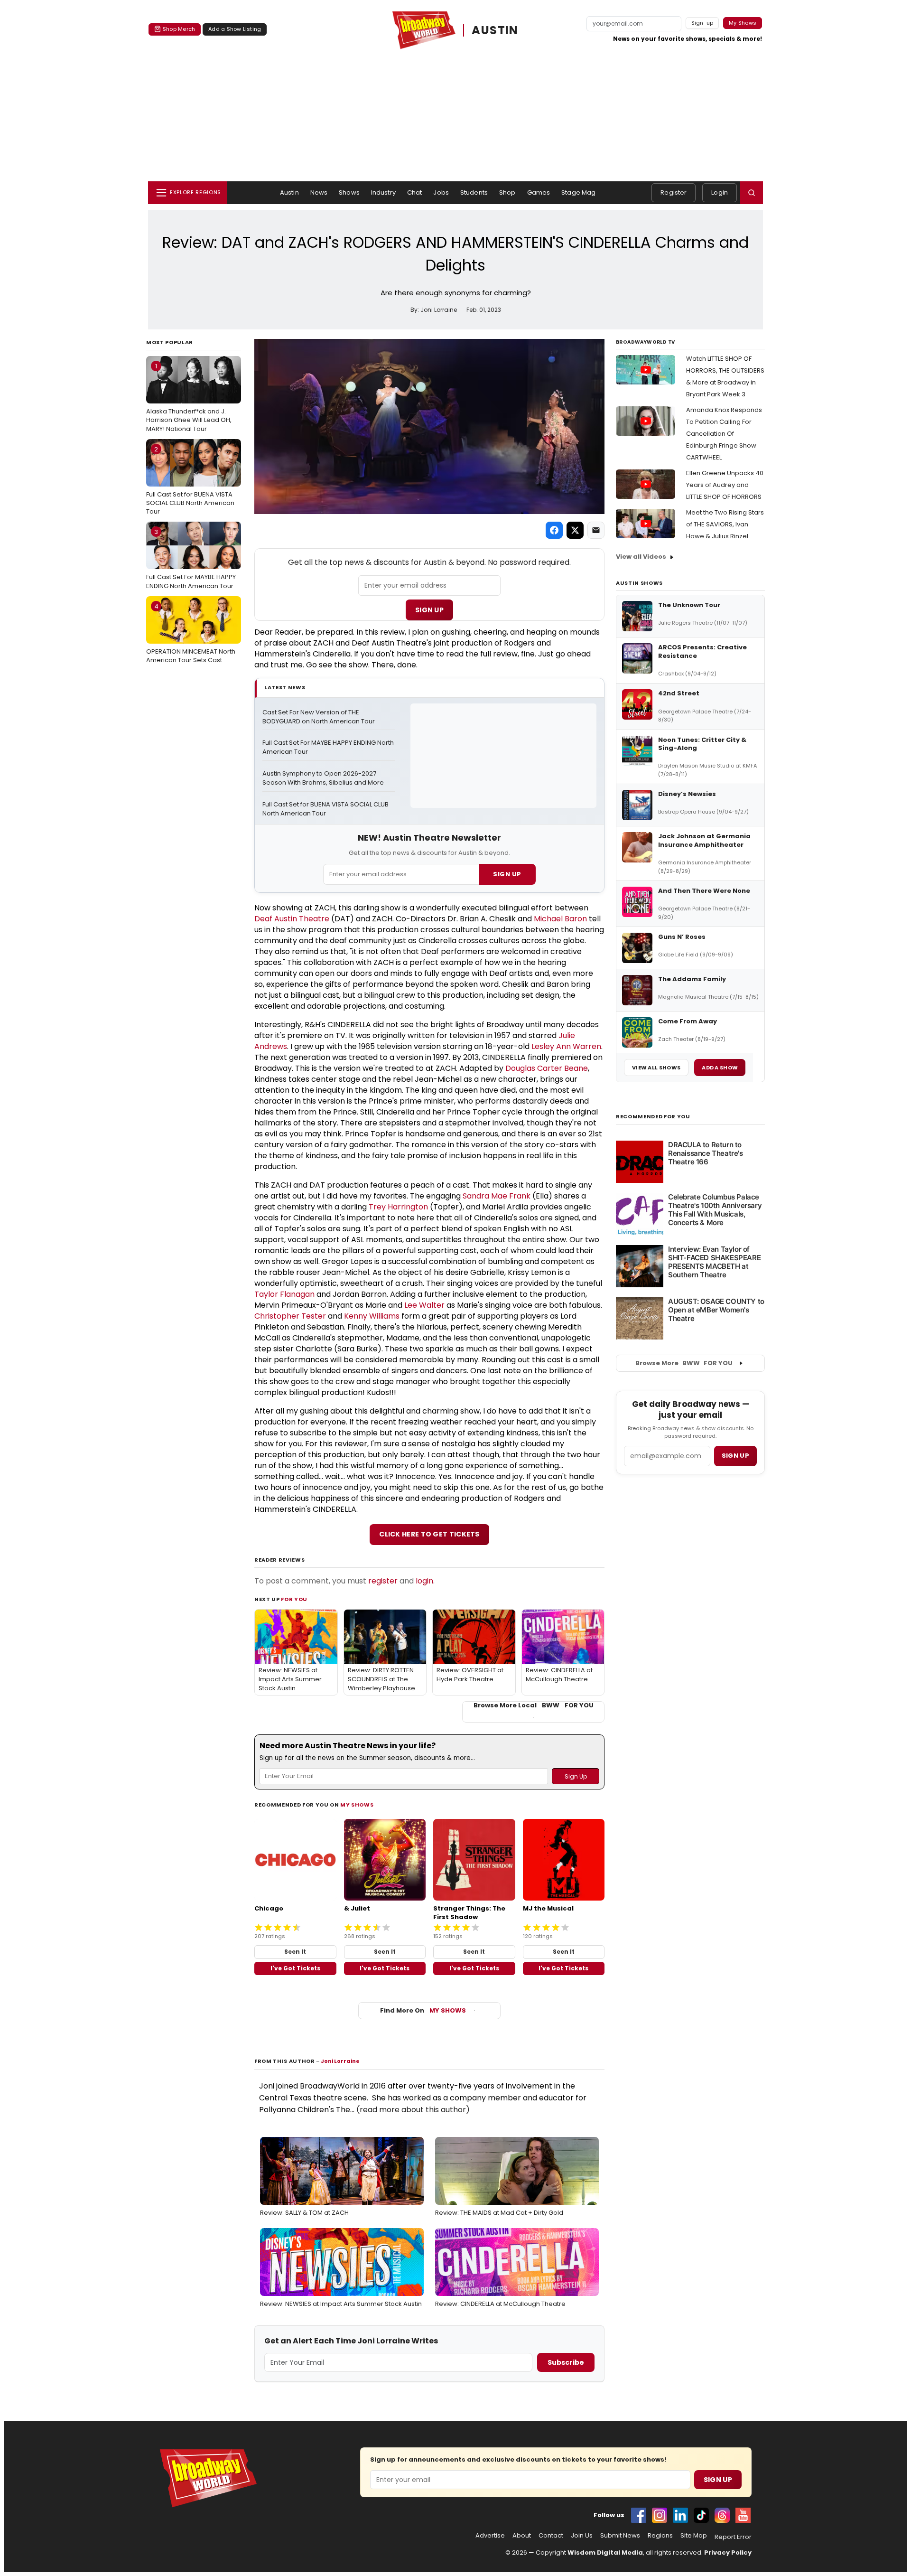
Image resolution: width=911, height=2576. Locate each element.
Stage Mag (578, 192)
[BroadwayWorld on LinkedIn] (680, 2515)
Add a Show (720, 1068)
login (424, 1581)
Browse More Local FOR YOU (534, 1705)
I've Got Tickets (295, 1968)
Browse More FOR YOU (684, 1363)
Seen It (295, 1952)
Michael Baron (560, 919)
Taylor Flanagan (284, 1294)
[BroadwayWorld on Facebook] (639, 2515)
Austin (289, 192)
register (383, 1581)
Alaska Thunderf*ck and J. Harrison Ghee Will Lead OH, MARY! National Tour (189, 397)
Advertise (490, 2536)
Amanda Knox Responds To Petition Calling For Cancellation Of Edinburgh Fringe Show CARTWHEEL (724, 434)
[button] (752, 193)
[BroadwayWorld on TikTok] (701, 2515)
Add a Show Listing (235, 29)
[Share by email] (596, 530)
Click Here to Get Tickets (429, 1534)
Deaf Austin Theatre (292, 919)
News (319, 192)
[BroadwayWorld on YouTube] (743, 2515)
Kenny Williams (372, 1316)
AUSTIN (495, 30)
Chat (415, 192)
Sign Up (429, 610)
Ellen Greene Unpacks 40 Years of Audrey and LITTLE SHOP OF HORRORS (725, 485)
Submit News (620, 2536)
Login (720, 192)
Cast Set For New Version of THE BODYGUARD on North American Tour (319, 717)
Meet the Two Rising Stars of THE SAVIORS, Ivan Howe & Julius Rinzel (725, 524)
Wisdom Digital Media (605, 2553)
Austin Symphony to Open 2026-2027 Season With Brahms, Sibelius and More (323, 778)
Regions (660, 2536)
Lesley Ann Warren (566, 1046)
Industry (383, 192)
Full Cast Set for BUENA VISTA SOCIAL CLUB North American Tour (190, 480)
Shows (349, 192)
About (522, 2536)
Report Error (733, 2537)
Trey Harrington (398, 1207)
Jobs (441, 192)
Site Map (694, 2536)
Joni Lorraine (340, 2061)
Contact (551, 2536)
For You (294, 1599)
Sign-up (702, 23)
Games (539, 192)
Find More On (423, 2010)
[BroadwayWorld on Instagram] (660, 2515)
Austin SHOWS (639, 583)
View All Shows (656, 1068)
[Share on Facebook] (554, 530)
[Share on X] (575, 530)
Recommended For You (653, 1117)
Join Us (582, 2536)
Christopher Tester (290, 1316)
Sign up (735, 1456)
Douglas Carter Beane (547, 1068)
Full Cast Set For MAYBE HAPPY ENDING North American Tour (191, 559)
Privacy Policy (728, 2553)
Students (474, 192)
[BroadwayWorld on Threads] (722, 2515)
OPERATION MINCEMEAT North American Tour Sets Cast (191, 633)
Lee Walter (424, 1305)
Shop (507, 192)
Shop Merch (179, 29)
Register (674, 192)
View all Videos (641, 557)
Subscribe (566, 2362)
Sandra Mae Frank (497, 1196)
